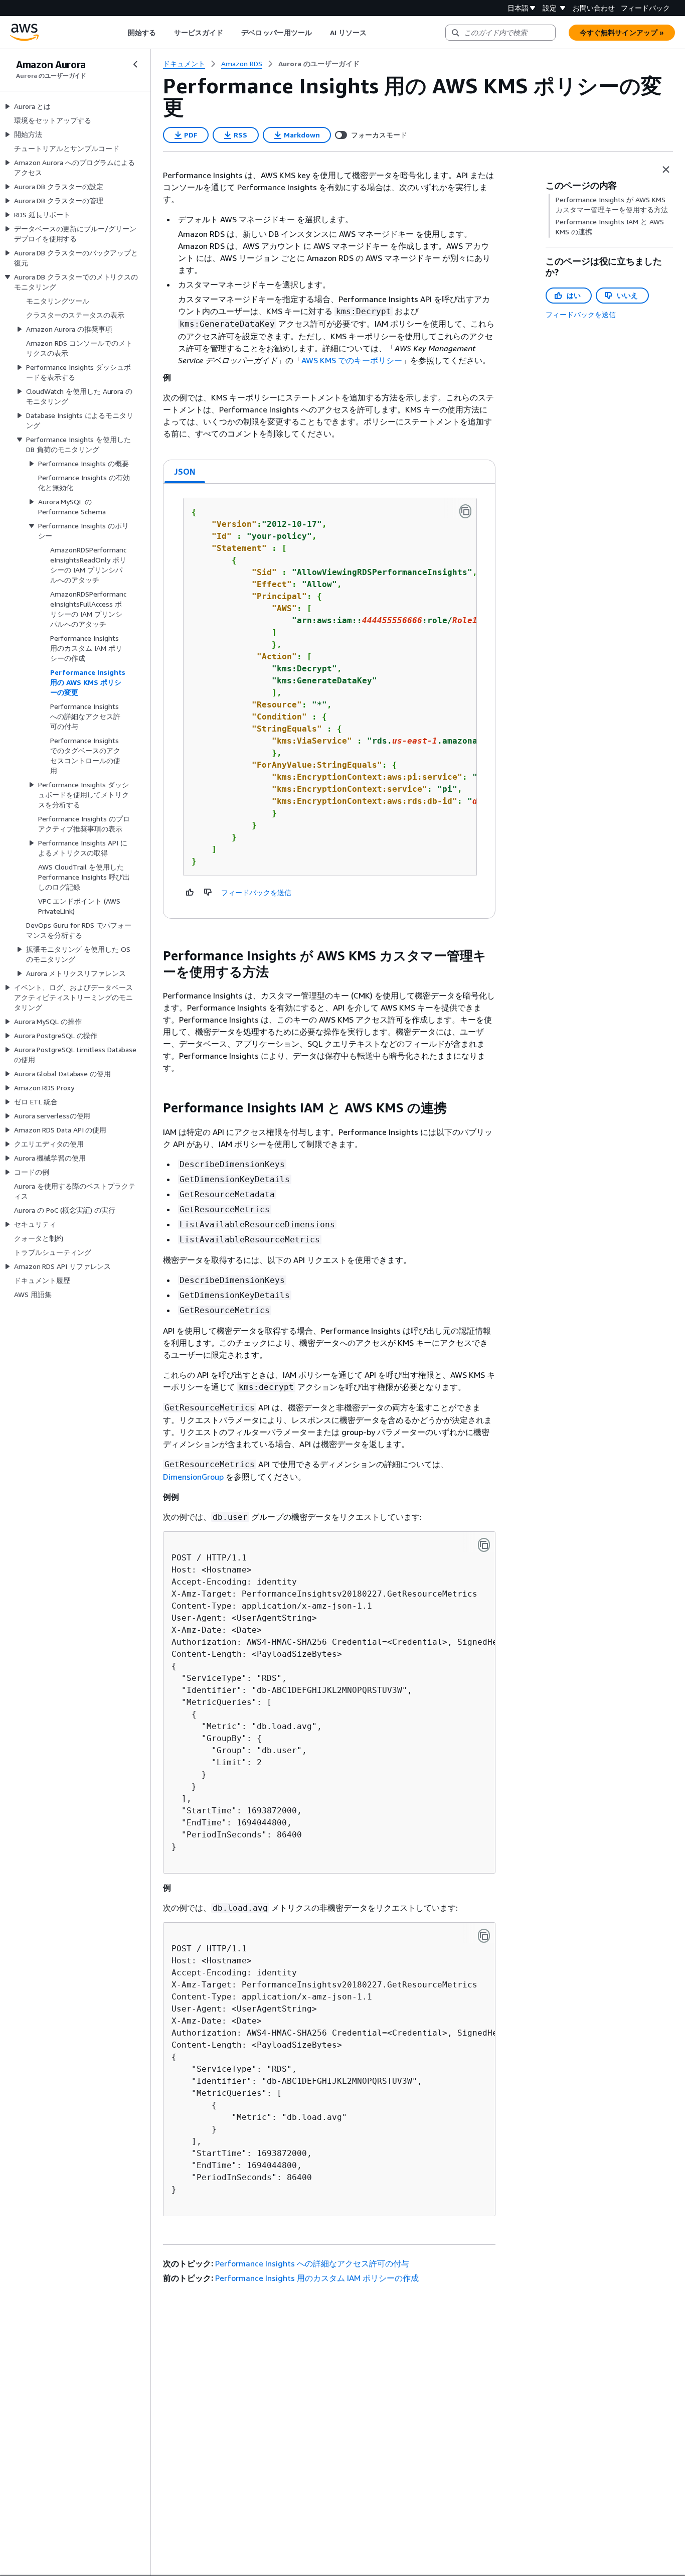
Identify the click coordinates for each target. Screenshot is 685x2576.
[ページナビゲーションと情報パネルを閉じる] (666, 170)
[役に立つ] (190, 892)
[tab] (185, 472)
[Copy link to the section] (155, 956)
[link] (319, 64)
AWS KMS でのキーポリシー (352, 360)
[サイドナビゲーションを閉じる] (135, 64)
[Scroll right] (374, 33)
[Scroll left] (120, 33)
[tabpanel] (329, 701)
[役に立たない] (208, 892)
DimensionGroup (193, 1477)
